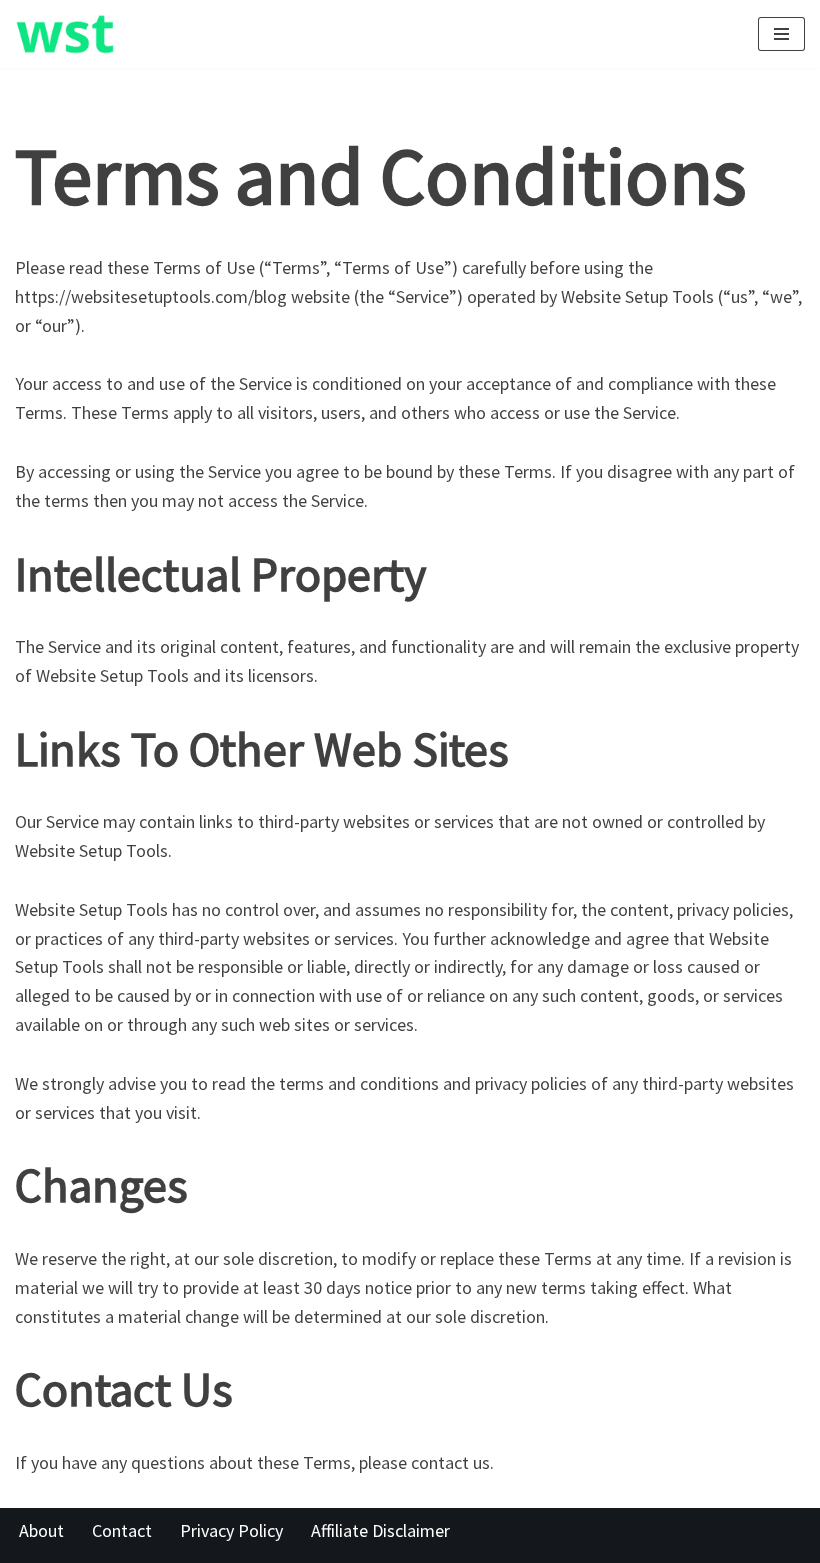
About (41, 1530)
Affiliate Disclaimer (380, 1530)
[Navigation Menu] (781, 34)
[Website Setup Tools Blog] (65, 34)
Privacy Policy (231, 1530)
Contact (122, 1530)
